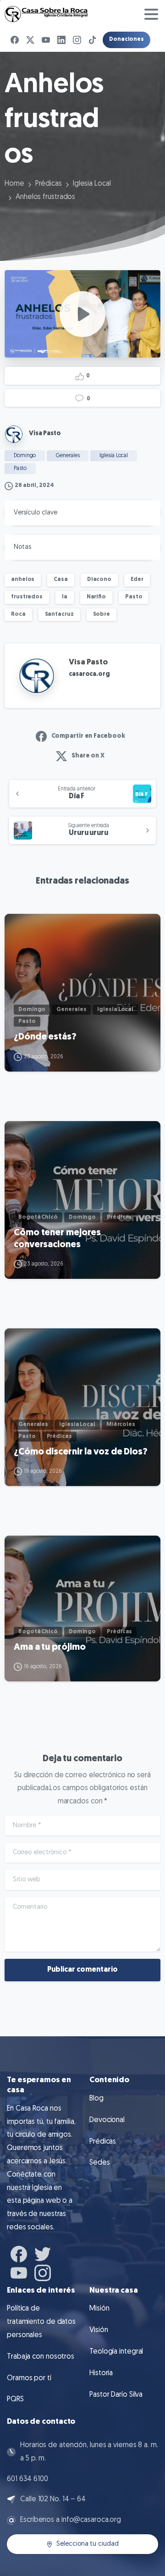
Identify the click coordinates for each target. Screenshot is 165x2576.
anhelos (23, 580)
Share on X (88, 756)
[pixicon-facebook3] (19, 2253)
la (65, 597)
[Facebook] (15, 40)
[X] (30, 40)
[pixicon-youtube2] (19, 2272)
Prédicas (49, 184)
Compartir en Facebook (88, 736)
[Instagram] (77, 40)
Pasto (134, 597)
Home (14, 184)
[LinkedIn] (61, 40)
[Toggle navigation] (151, 14)
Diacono (99, 580)
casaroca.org (89, 674)
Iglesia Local (92, 184)
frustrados (27, 597)
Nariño (96, 597)
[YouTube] (46, 40)
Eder (137, 580)
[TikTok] (93, 40)
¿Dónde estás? (45, 1037)
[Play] (82, 314)
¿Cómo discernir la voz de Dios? (81, 1452)
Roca (18, 614)
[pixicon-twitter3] (43, 2253)
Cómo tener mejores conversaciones (57, 1239)
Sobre (102, 614)
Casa (61, 580)
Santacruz (59, 614)
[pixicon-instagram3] (43, 2272)
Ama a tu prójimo (49, 1647)
